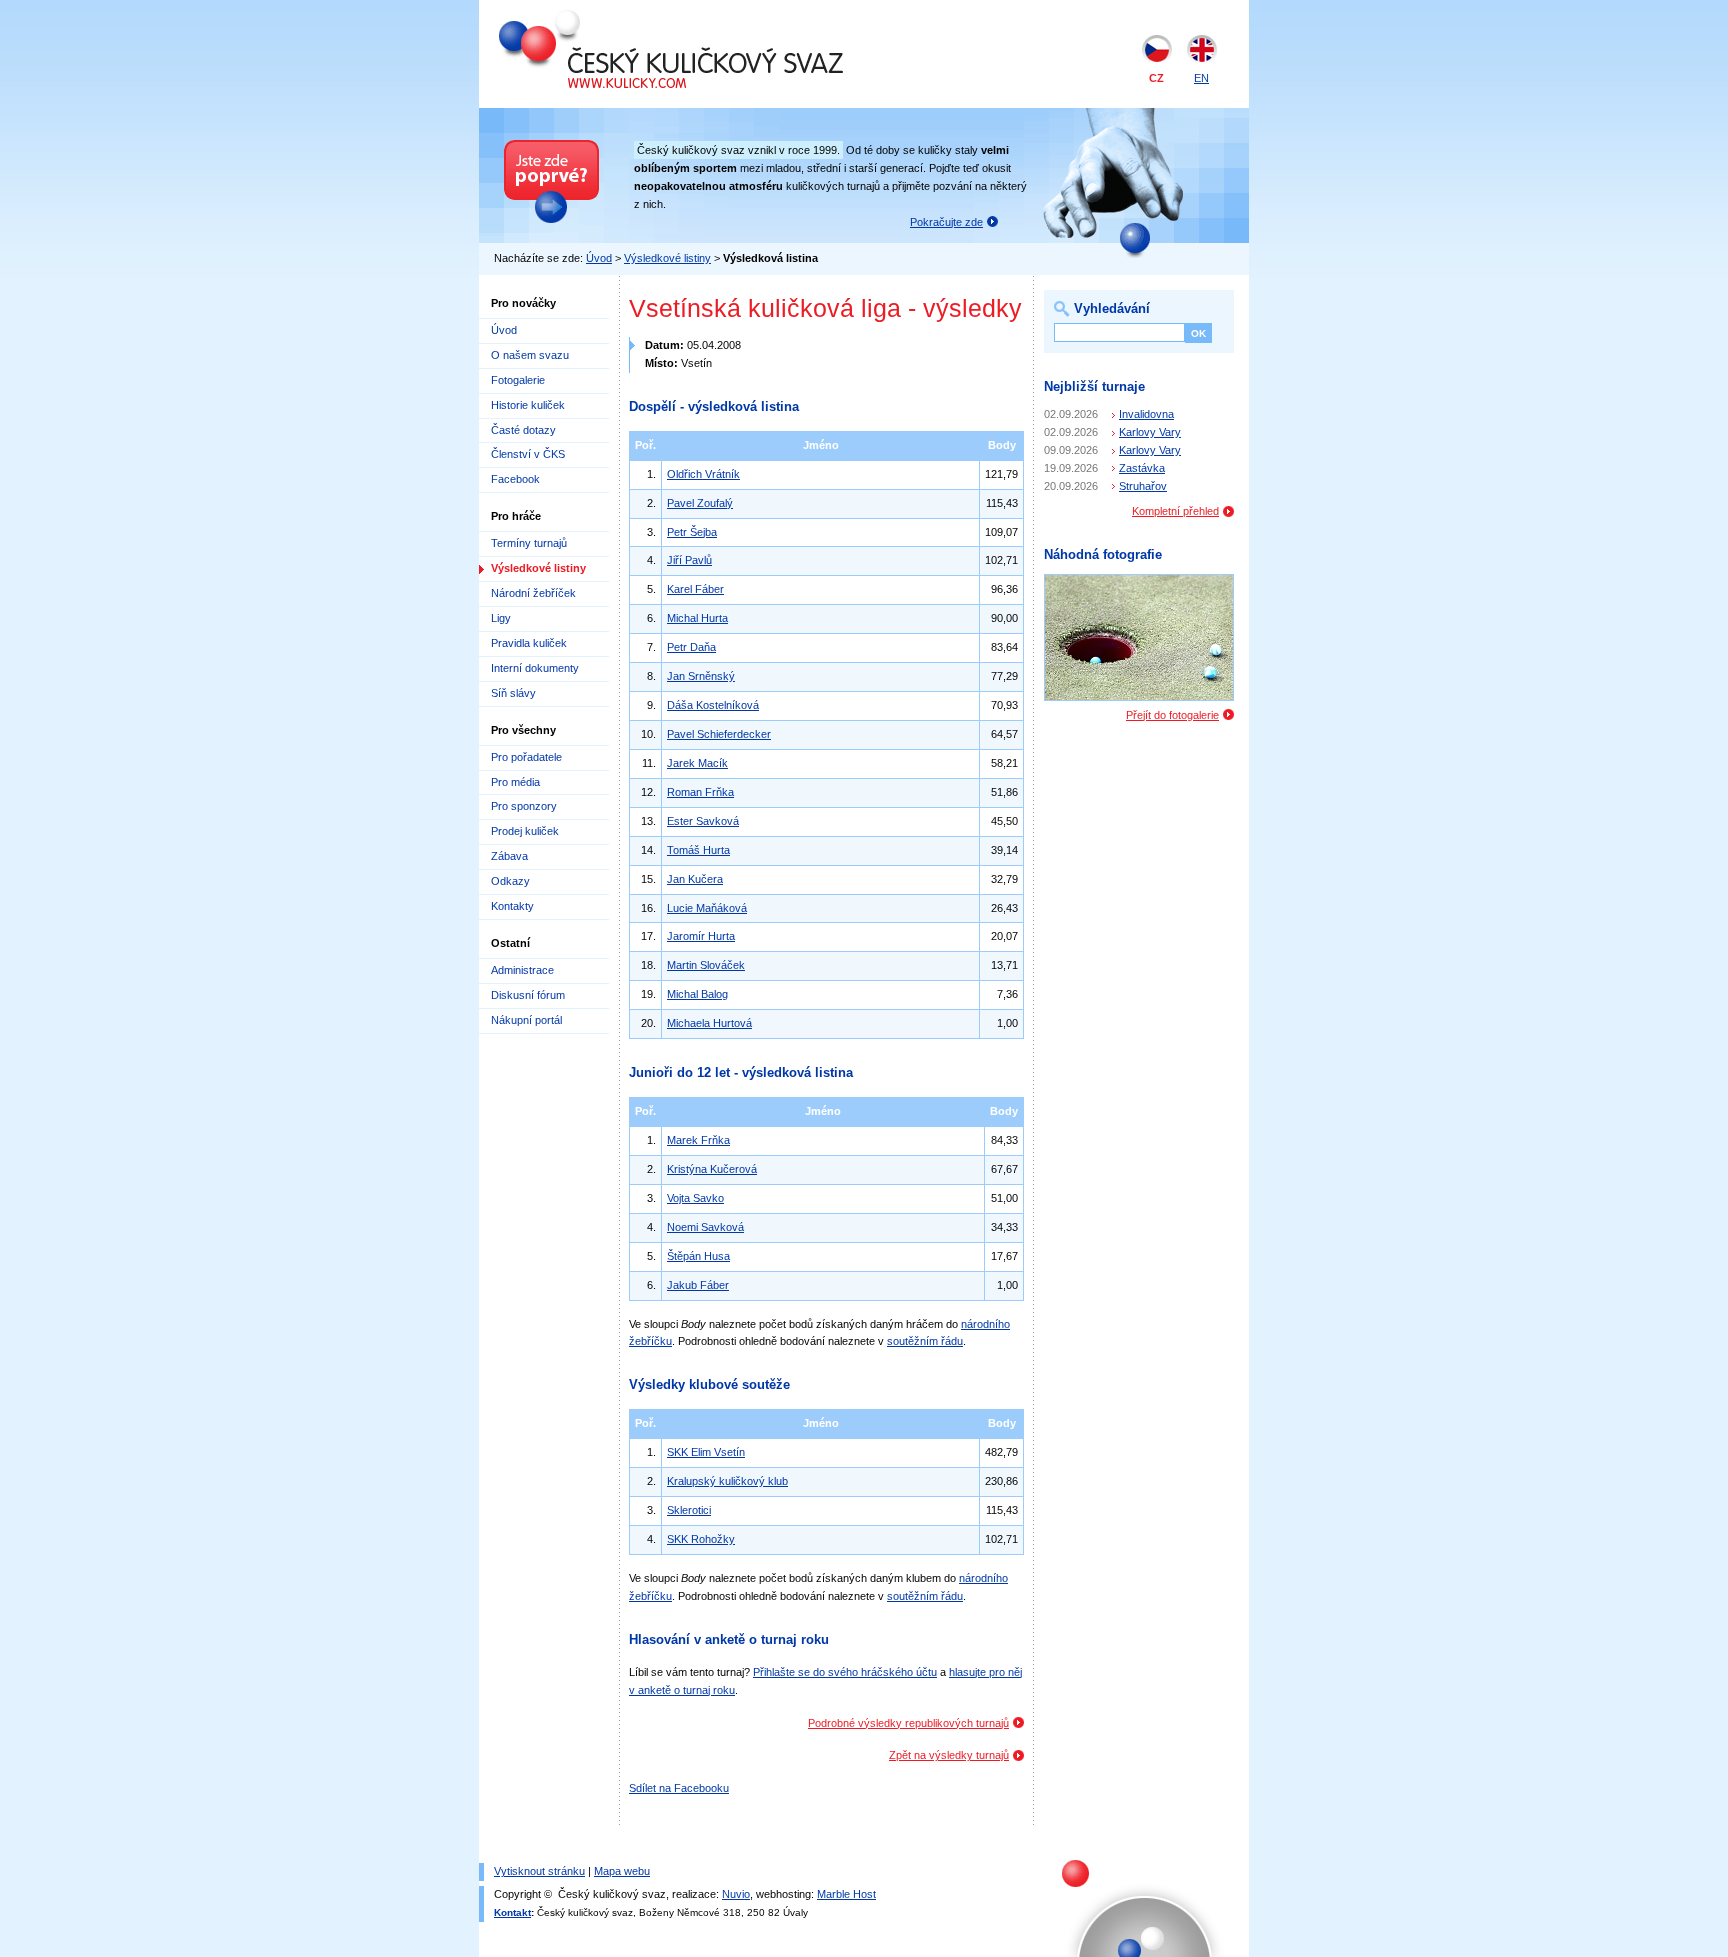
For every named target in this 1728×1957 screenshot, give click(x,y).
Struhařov (1143, 486)
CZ (1156, 78)
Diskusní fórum (528, 995)
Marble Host (846, 1894)
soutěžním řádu (925, 1341)
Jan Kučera (695, 879)
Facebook (515, 479)
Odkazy (510, 881)
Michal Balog (697, 994)
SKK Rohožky (701, 1539)
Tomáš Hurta (698, 850)
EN (1201, 78)
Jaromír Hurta (701, 936)
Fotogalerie (518, 380)
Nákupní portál (526, 1020)
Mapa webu (622, 1871)
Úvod (599, 258)
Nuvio (736, 1894)
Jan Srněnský (701, 676)
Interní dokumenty (535, 668)
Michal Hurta (697, 618)
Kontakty (512, 906)
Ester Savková (703, 821)
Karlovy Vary (1150, 432)
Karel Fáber (695, 589)
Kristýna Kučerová (712, 1169)
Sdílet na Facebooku (679, 1788)
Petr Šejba (692, 532)
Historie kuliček (528, 405)
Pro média (515, 782)
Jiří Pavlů (689, 560)
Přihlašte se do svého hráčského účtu (845, 1672)
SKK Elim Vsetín (706, 1452)
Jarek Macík (697, 763)
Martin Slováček (706, 965)
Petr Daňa (691, 647)
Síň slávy (513, 693)
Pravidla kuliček (529, 643)
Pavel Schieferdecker (719, 734)
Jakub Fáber (698, 1285)
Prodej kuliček (525, 831)
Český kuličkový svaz (591, 18)
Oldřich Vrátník (703, 474)
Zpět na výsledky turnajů (949, 1755)
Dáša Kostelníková (713, 705)
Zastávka (1142, 468)
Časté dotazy (523, 430)
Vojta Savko (695, 1198)
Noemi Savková (705, 1227)
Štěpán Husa (698, 1256)
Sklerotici (689, 1510)
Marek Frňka (698, 1140)
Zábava (509, 856)
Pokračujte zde (946, 222)
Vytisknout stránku (539, 1871)
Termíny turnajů (529, 543)
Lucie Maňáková (707, 908)
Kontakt (512, 1912)
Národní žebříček (533, 593)
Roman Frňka (700, 792)
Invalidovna (1146, 414)
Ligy (501, 618)
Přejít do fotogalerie (1172, 715)
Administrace (522, 970)
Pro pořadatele (526, 757)
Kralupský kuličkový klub (727, 1481)
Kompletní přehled (1175, 511)
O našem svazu (530, 355)
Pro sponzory (524, 806)
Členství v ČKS (528, 454)
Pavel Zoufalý (700, 503)
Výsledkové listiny (667, 258)
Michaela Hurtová (709, 1023)
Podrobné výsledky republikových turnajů (908, 1723)
